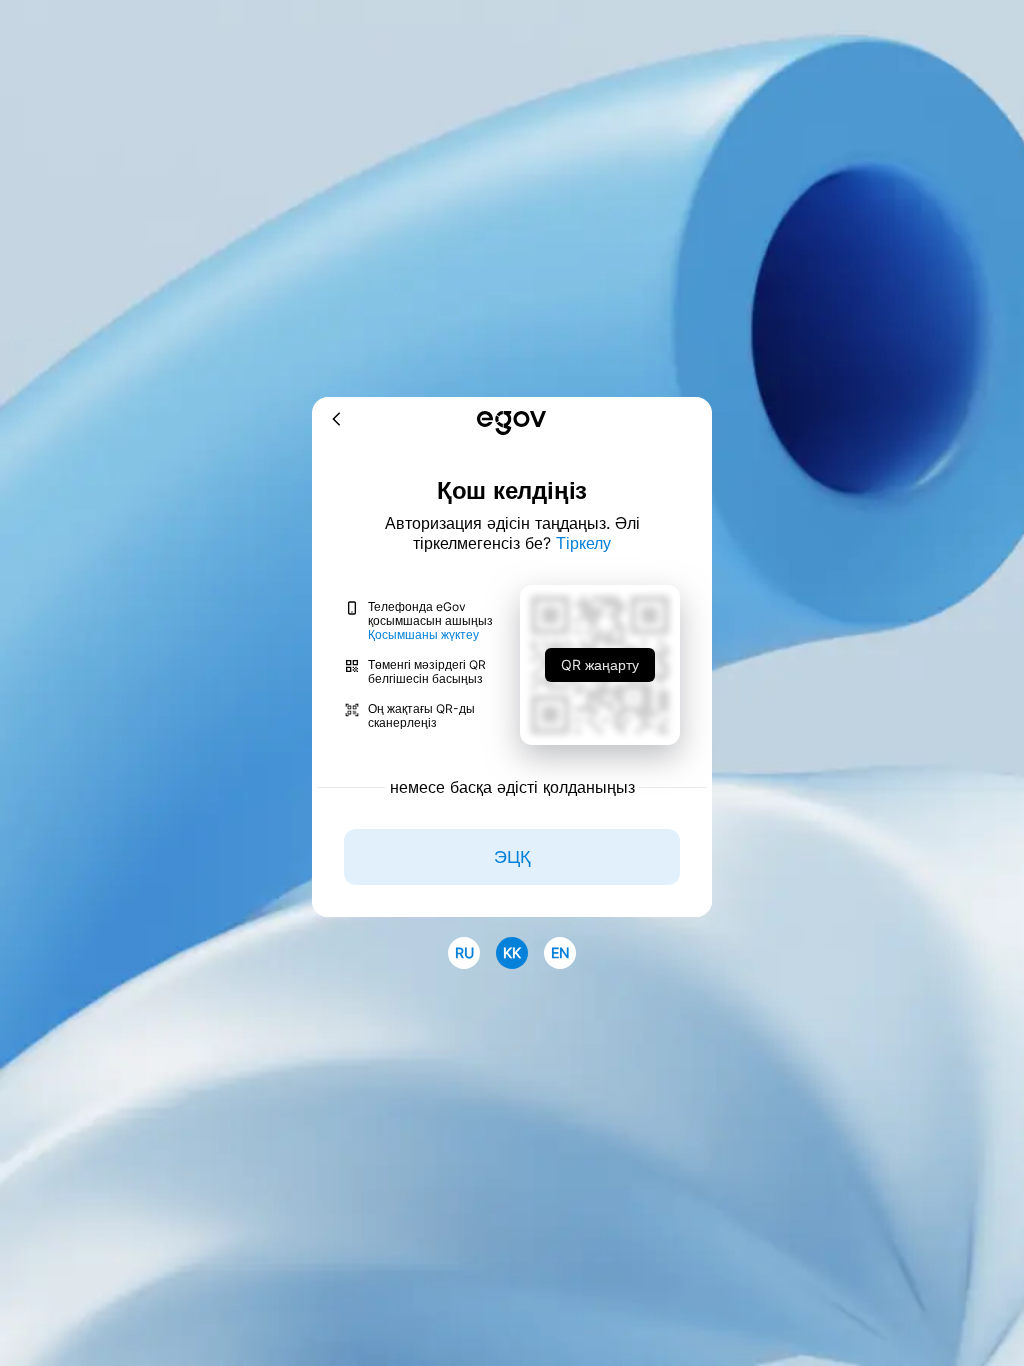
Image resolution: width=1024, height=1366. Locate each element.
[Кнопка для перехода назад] (337, 420)
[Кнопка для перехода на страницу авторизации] (511, 424)
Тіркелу (583, 543)
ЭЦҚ (512, 856)
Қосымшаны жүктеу (423, 635)
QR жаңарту (600, 664)
